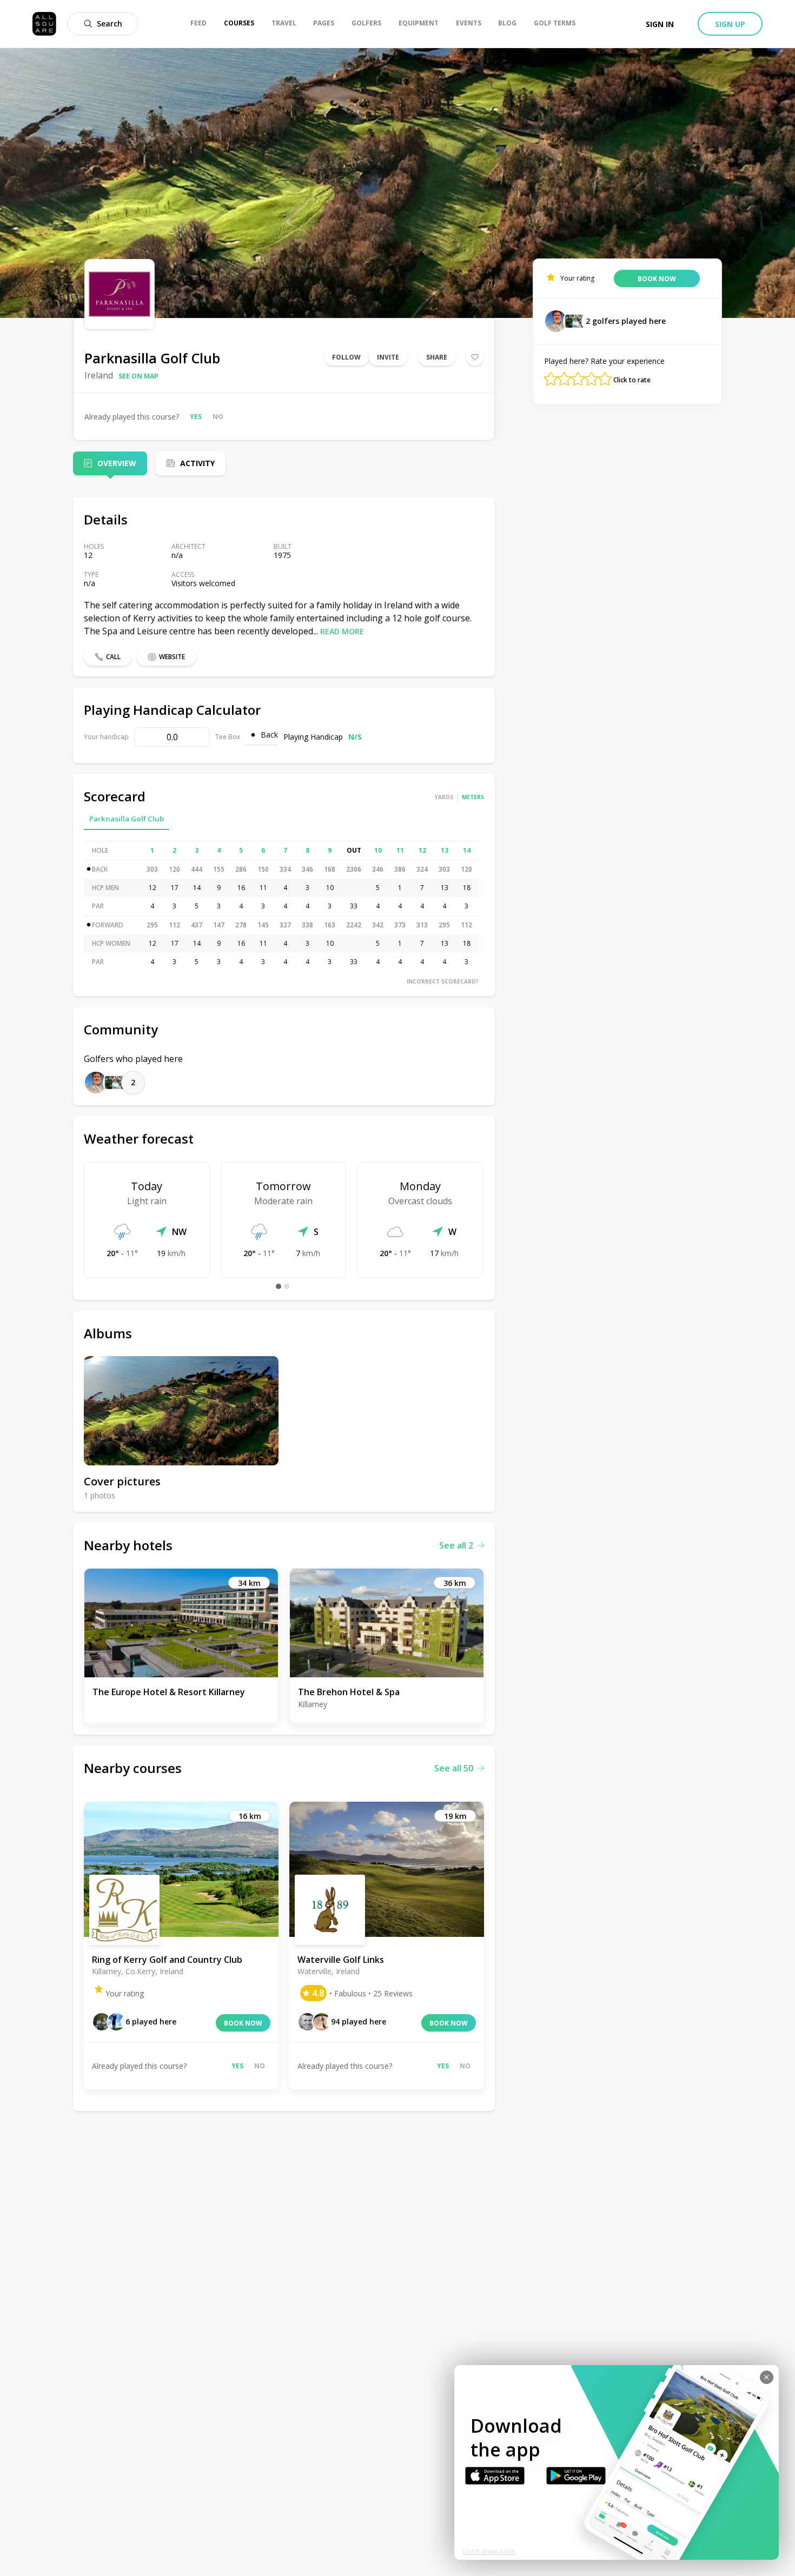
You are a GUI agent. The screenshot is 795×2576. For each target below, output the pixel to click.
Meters (473, 797)
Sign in (660, 24)
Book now (243, 2023)
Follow (346, 357)
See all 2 (456, 1545)
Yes (196, 417)
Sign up (730, 24)
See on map (138, 376)
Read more (342, 631)
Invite (388, 357)
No (218, 417)
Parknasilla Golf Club (127, 819)
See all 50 (454, 1768)
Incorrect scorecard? (443, 981)
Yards (444, 797)
